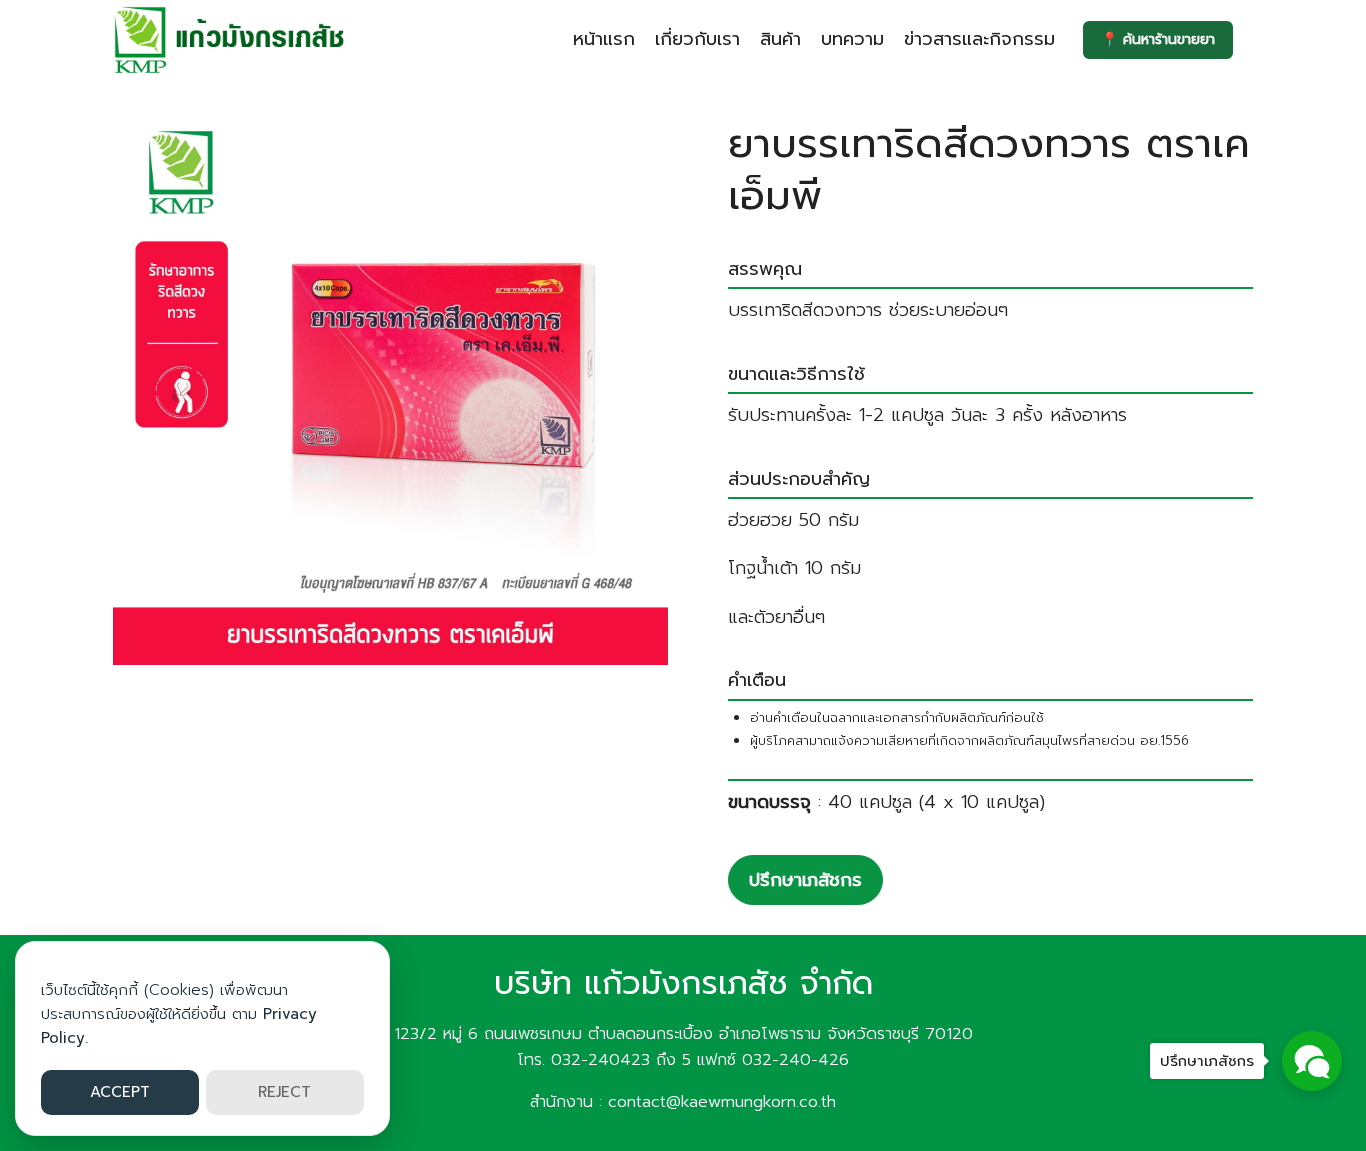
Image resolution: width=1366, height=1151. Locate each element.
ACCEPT (120, 1092)
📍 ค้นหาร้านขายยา (1158, 39)
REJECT (284, 1092)
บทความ (852, 39)
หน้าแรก (604, 39)
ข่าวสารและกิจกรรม (979, 39)
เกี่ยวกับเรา (697, 39)
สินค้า (780, 39)
